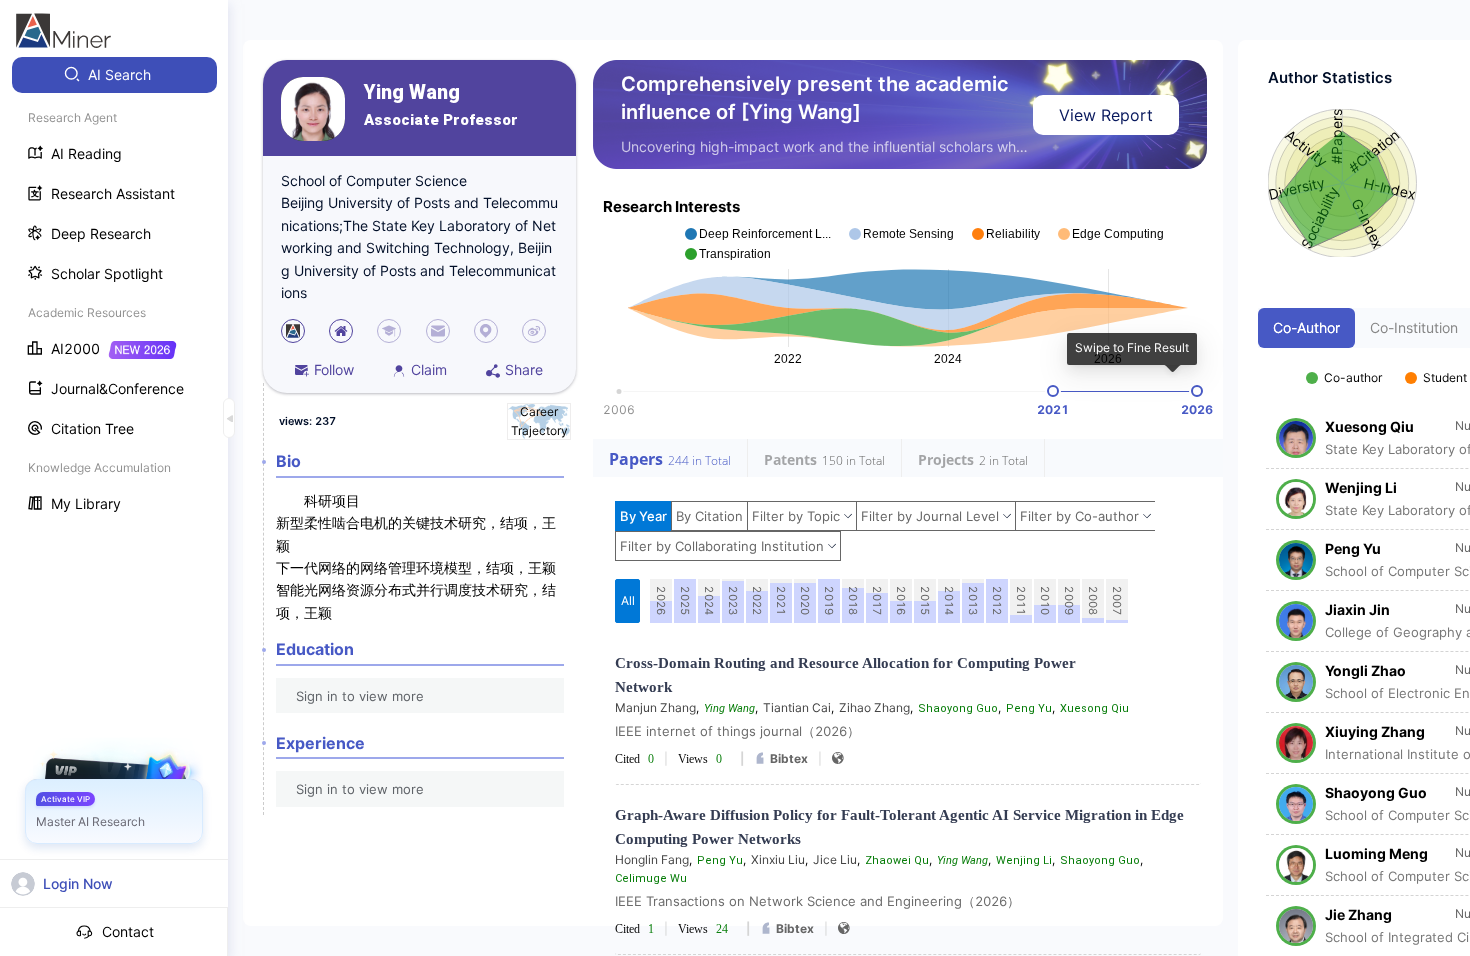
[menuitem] (114, 75)
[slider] (1053, 391)
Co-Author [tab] (1306, 327)
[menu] (114, 291)
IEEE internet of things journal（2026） (737, 731)
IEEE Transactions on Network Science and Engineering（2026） (817, 901)
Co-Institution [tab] (1414, 327)
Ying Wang (412, 92)
